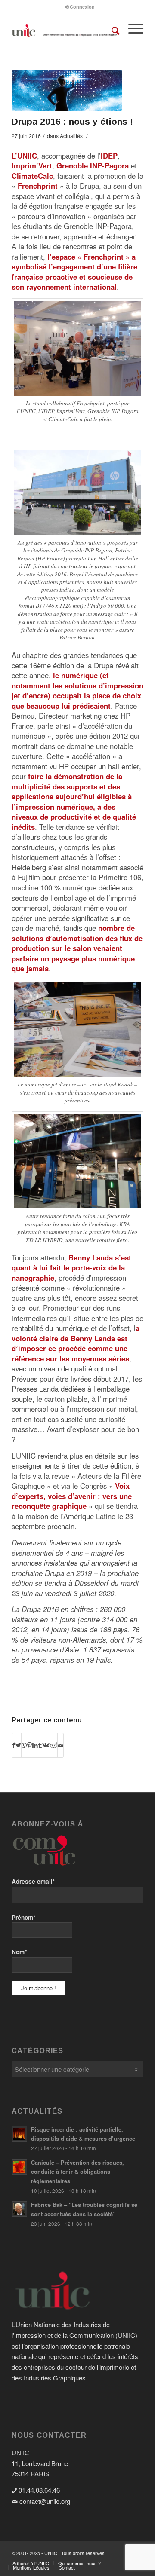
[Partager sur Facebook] (14, 1745)
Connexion (82, 7)
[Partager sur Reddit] (54, 1745)
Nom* (19, 1952)
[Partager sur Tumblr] (40, 1745)
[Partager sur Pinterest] (29, 1745)
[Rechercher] (111, 31)
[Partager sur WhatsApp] (24, 1745)
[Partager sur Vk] (46, 1745)
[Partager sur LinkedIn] (35, 1745)
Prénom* (23, 1917)
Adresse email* (33, 1881)
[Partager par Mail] (60, 1745)
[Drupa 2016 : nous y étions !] (67, 90)
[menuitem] (80, 7)
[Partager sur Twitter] (18, 1745)
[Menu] (132, 31)
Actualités (71, 136)
